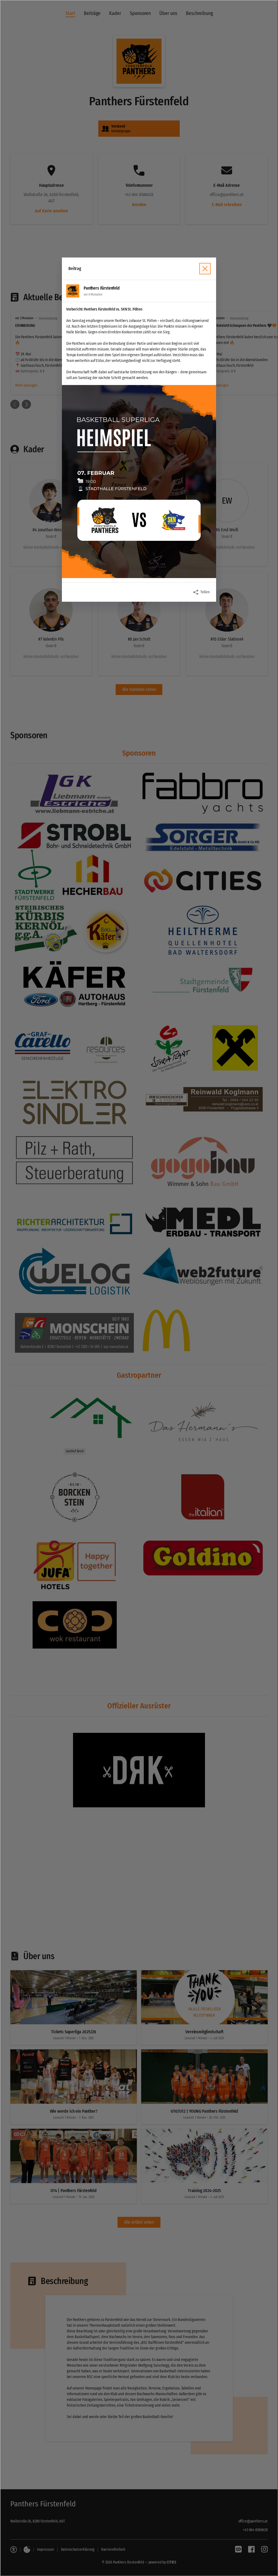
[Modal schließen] (139, 1288)
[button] (139, 482)
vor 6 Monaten (93, 294)
